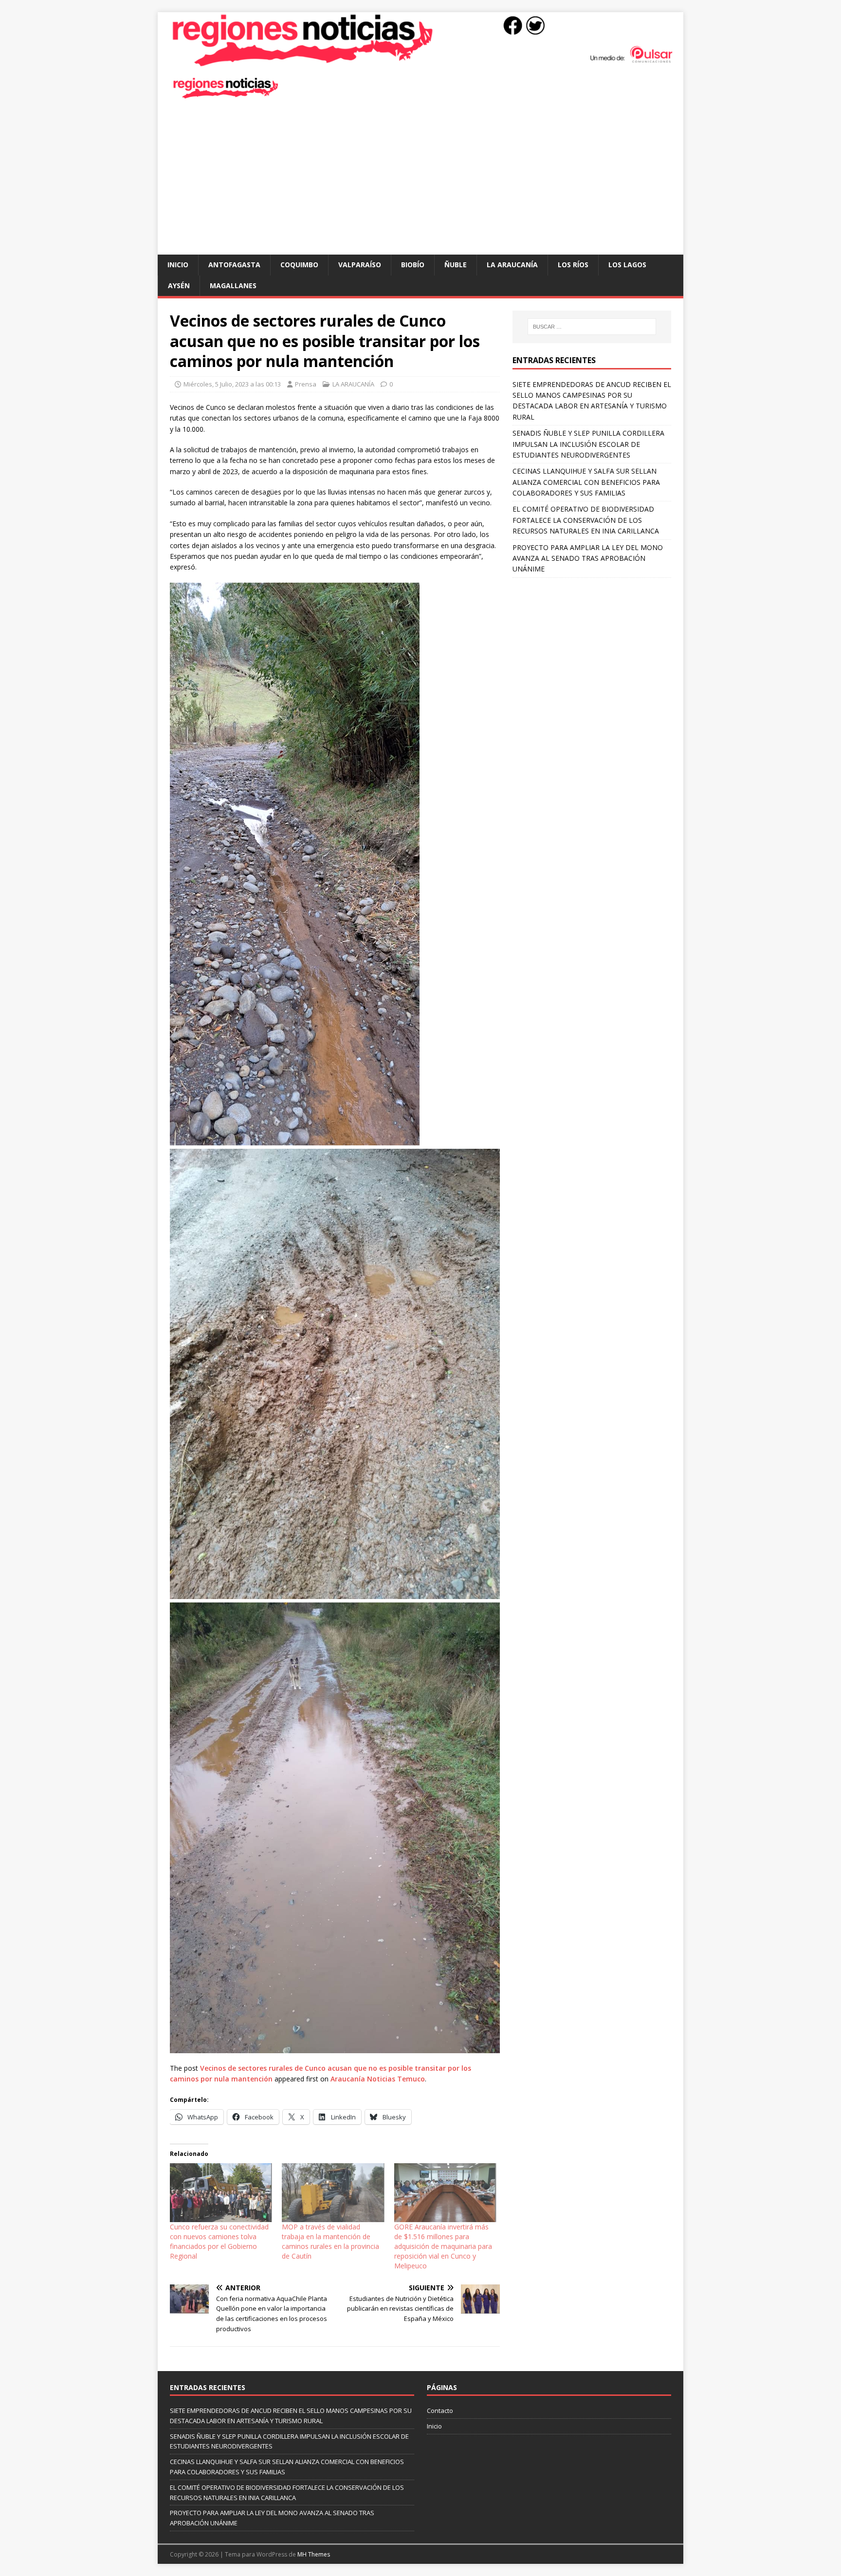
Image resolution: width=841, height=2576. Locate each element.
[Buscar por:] (592, 327)
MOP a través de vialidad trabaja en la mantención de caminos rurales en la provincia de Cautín (330, 2241)
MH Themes (314, 2554)
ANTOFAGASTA (234, 265)
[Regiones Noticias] (420, 62)
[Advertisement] (420, 182)
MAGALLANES (233, 285)
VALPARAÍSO (360, 265)
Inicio (178, 265)
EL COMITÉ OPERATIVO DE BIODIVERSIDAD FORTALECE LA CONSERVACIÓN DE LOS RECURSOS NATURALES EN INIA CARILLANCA (586, 520)
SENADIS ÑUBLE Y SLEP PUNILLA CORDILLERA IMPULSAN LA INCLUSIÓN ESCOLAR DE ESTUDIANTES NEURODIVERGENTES (588, 444)
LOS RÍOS (573, 265)
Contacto (440, 2410)
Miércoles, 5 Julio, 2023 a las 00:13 (232, 384)
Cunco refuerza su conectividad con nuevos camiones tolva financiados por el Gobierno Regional (219, 2241)
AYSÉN (179, 285)
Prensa (306, 384)
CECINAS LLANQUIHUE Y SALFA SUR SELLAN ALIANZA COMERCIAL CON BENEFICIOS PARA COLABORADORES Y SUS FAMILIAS (586, 482)
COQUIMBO (299, 265)
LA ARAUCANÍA (512, 265)
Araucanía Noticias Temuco (378, 2079)
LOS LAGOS (627, 265)
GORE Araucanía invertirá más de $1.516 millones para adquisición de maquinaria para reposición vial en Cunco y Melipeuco (443, 2246)
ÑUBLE (456, 265)
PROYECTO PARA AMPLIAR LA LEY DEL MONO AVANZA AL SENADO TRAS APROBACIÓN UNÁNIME (588, 558)
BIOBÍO (413, 265)
